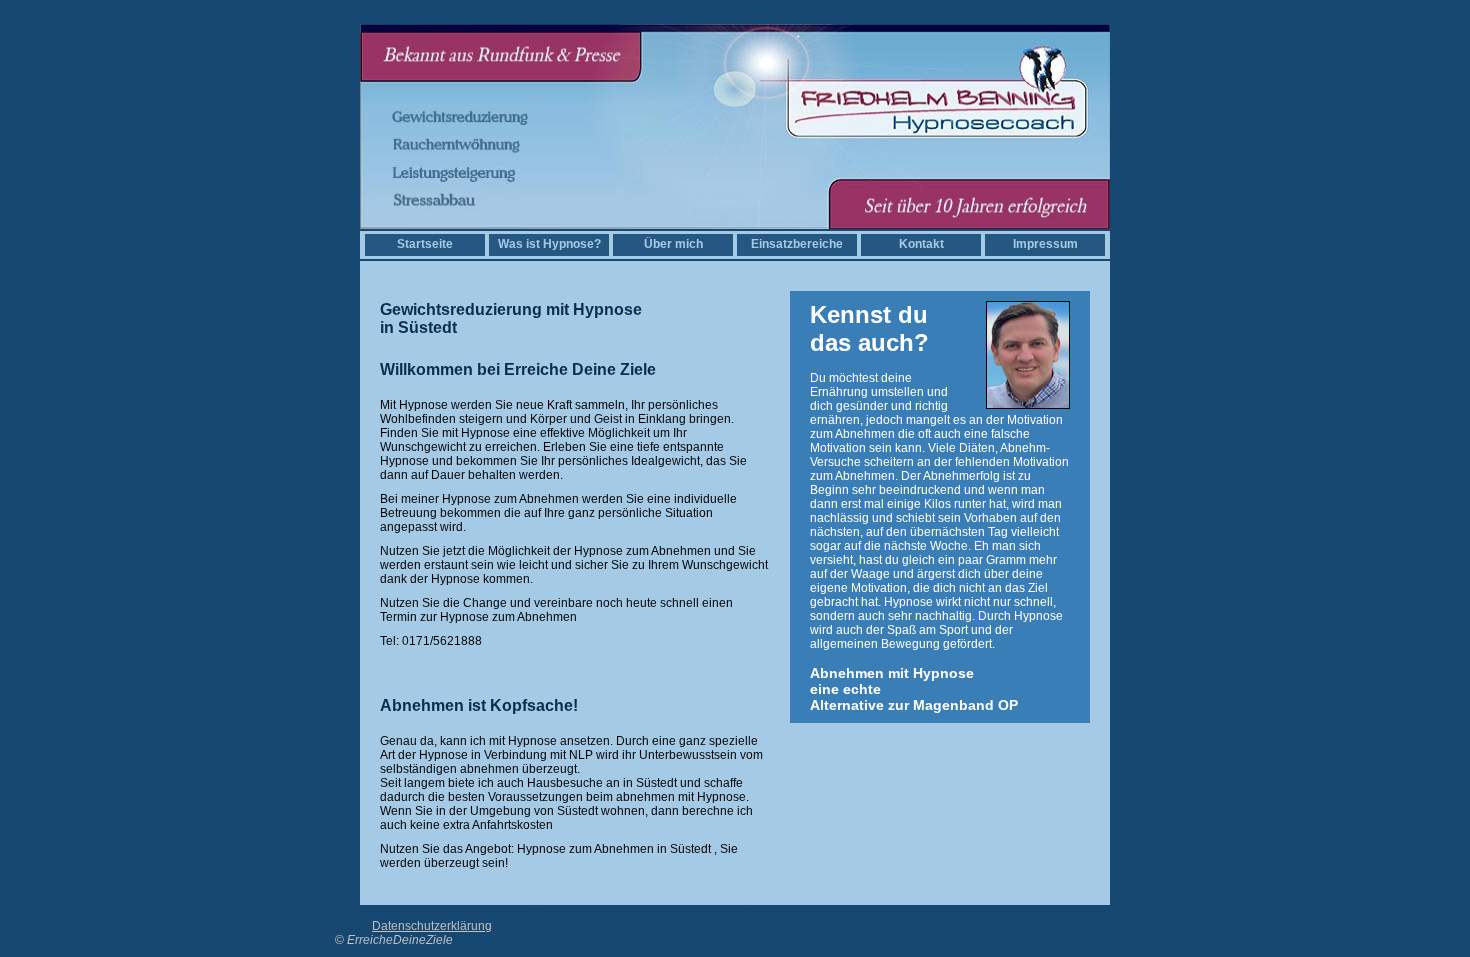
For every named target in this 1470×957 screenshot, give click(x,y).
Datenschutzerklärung (432, 926)
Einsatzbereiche (797, 244)
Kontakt (921, 244)
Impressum (1045, 244)
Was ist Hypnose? (549, 244)
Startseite (425, 244)
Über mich (673, 244)
